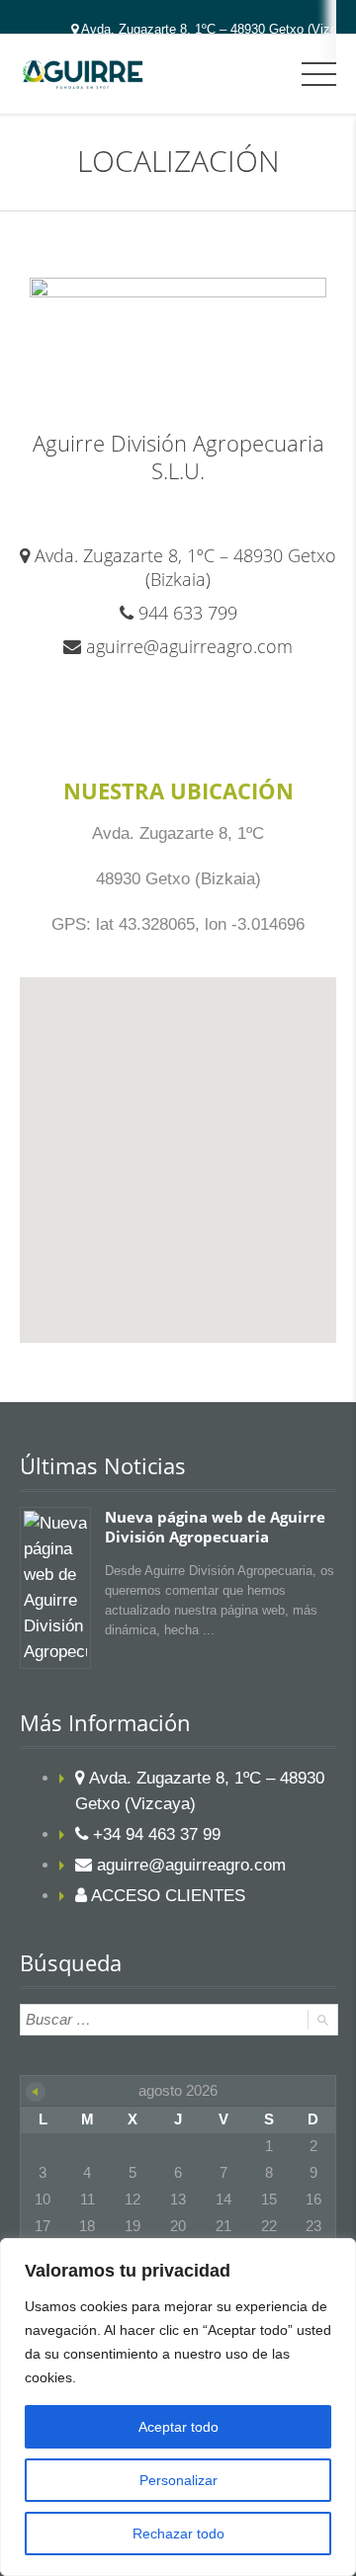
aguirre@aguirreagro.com (189, 646)
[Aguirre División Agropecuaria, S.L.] (83, 74)
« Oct (36, 2092)
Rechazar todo (178, 2534)
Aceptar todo (178, 2427)
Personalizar (178, 2480)
